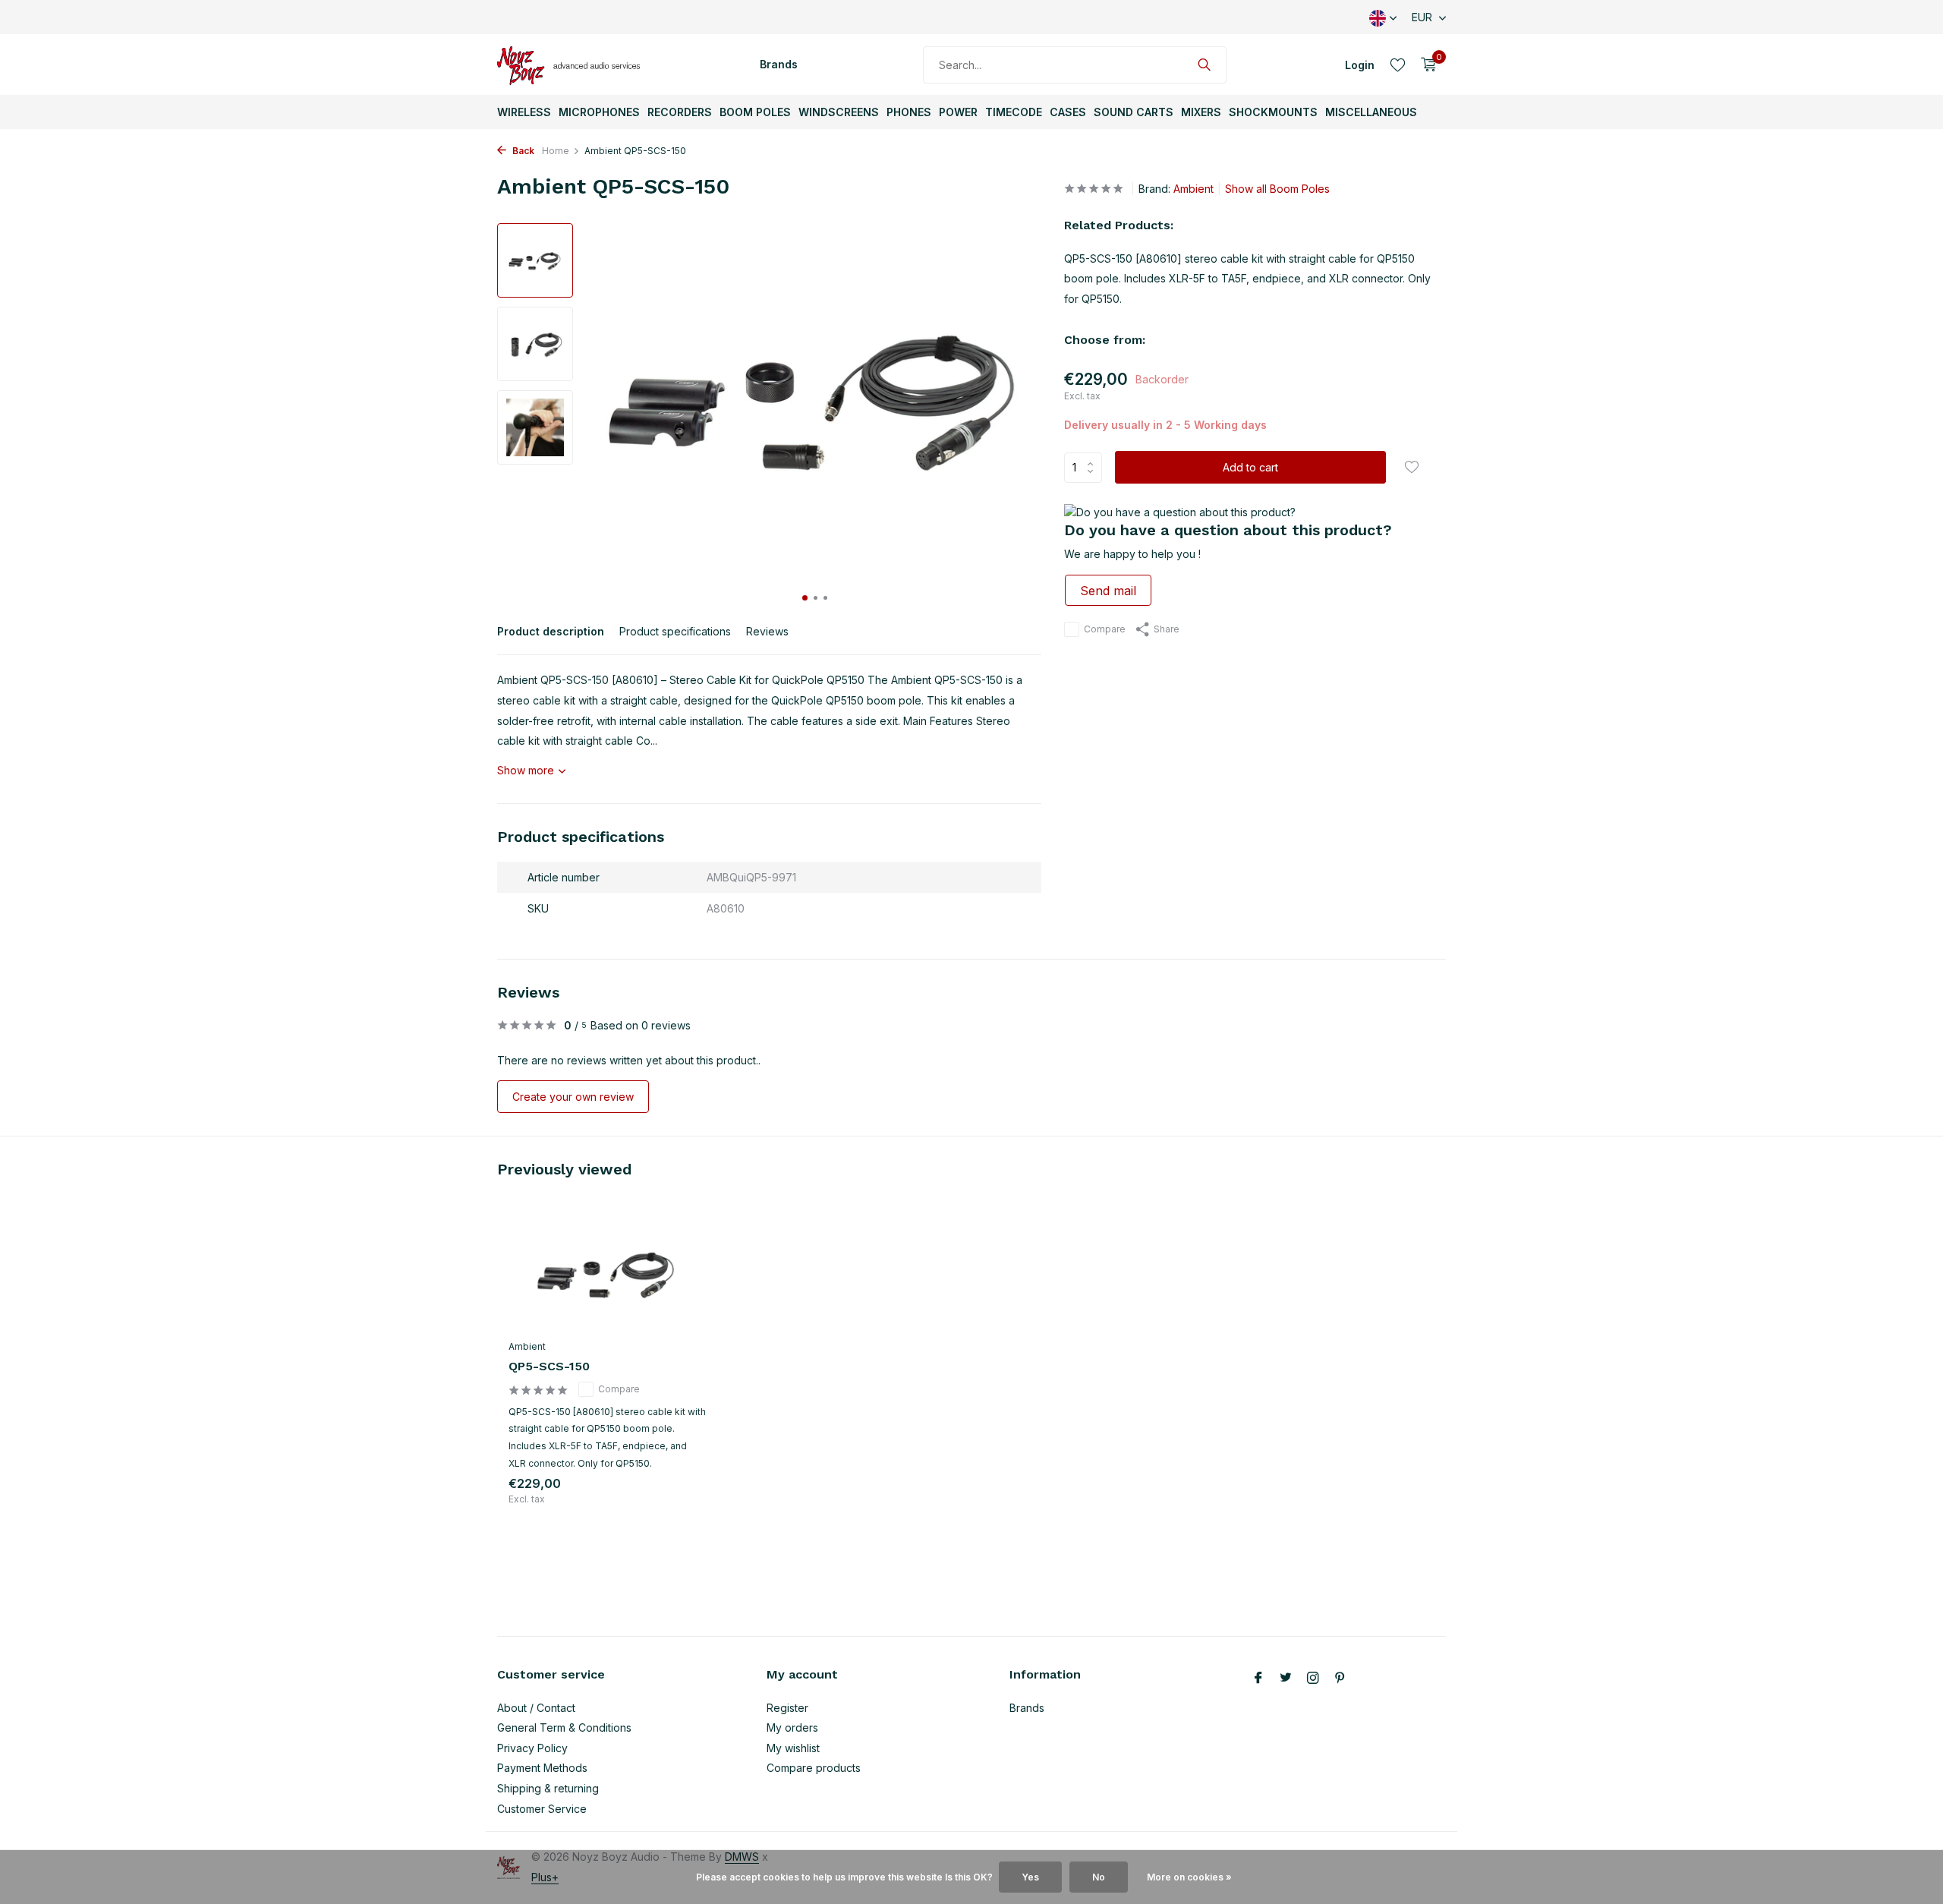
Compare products (814, 1768)
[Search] (1204, 65)
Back (522, 151)
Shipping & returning (548, 1788)
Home (556, 151)
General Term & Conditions (564, 1727)
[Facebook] (1258, 1679)
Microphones (599, 112)
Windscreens (839, 112)
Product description (551, 631)
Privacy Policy (532, 1748)
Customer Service (542, 1809)
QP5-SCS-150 (549, 1366)
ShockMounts (1273, 112)
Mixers (1201, 112)
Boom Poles (755, 112)
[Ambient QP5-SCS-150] (607, 1274)
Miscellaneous (1371, 112)
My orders (792, 1727)
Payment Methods (542, 1768)
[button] (805, 598)
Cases (1068, 112)
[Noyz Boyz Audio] (573, 65)
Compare (1105, 629)
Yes (1030, 1877)
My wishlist (793, 1748)
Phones (909, 112)
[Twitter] (1286, 1679)
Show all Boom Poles (1277, 189)
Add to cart (1250, 467)
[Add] (679, 1502)
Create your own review (573, 1097)
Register (787, 1708)
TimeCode (1014, 112)
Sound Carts (1134, 112)
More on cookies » (1189, 1877)
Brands (779, 64)
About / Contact (536, 1708)
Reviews (767, 631)
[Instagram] (1313, 1679)
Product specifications (675, 631)
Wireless (524, 112)
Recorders (680, 112)
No (1099, 1877)
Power (958, 112)
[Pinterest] (1340, 1679)
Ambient (1194, 189)
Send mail (1108, 591)
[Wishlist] (1398, 65)
